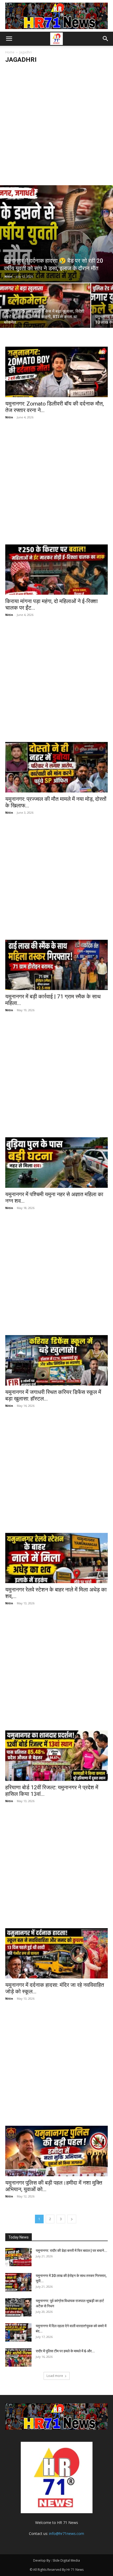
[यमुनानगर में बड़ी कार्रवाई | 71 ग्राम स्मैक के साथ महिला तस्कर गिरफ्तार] (56, 965)
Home (10, 52)
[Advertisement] (56, 126)
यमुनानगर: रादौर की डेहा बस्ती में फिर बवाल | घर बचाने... (71, 2251)
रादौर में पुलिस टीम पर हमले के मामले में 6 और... (65, 2351)
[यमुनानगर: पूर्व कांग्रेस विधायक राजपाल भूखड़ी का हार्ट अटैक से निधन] (18, 2307)
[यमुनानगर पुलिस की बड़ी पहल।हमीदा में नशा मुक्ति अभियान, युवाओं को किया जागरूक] (56, 2151)
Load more (55, 2376)
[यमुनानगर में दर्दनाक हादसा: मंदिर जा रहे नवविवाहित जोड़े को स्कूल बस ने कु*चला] (56, 1953)
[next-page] (72, 2219)
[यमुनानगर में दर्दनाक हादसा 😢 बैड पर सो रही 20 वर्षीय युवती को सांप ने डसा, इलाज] (56, 234)
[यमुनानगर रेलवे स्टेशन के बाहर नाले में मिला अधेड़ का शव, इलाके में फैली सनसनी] (56, 1558)
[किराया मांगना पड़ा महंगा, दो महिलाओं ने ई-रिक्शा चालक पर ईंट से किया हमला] (56, 570)
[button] (9, 39)
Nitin (8, 276)
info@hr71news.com (67, 2533)
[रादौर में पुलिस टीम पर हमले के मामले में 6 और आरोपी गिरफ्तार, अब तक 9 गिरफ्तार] (18, 2358)
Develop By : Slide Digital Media (56, 2560)
